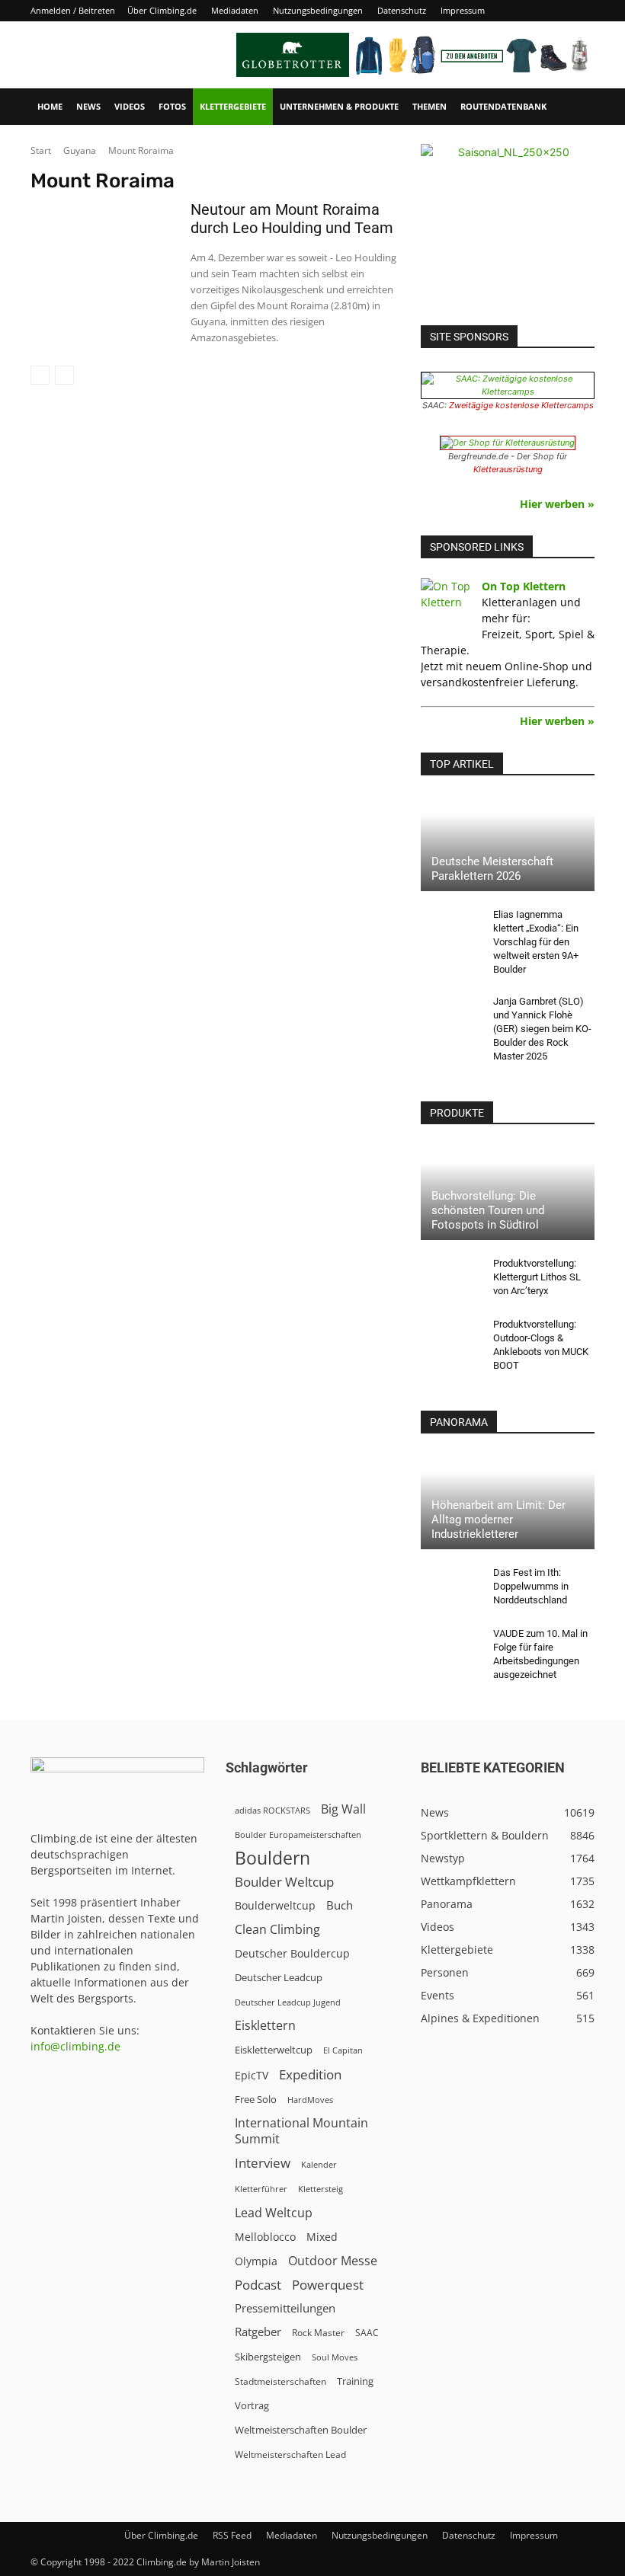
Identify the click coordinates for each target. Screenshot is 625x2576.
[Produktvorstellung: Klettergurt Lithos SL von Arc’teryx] (451, 1278)
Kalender (319, 2164)
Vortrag (252, 2405)
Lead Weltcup (274, 2213)
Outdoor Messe (333, 2261)
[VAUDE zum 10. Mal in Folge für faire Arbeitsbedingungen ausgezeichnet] (451, 1648)
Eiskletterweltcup (274, 2050)
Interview (263, 2163)
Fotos (172, 106)
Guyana (80, 150)
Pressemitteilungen (285, 2308)
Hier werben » (557, 504)
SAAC (367, 2333)
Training (355, 2381)
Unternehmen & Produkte (339, 106)
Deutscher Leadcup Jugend (288, 2002)
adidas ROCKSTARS (272, 1810)
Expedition (310, 2074)
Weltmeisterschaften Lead (290, 2454)
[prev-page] (40, 375)
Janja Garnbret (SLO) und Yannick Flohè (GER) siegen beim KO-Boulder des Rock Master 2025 (542, 1029)
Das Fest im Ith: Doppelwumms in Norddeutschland (531, 1586)
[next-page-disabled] (64, 375)
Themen (429, 106)
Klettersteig (321, 2189)
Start (41, 150)
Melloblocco (265, 2237)
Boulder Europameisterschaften (298, 1835)
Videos (130, 106)
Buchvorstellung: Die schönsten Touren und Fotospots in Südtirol (488, 1210)
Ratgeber (258, 2332)
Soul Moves (335, 2357)
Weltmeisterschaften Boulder (301, 2430)
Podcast (258, 2285)
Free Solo (256, 2099)
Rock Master (318, 2333)
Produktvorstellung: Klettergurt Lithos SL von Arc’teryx (537, 1277)
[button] (576, 107)
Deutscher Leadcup (279, 1977)
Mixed (322, 2237)
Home (50, 106)
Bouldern (272, 1858)
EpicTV (252, 2075)
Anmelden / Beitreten (73, 10)
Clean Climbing (277, 1930)
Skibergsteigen (268, 2357)
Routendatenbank (503, 106)
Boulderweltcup (275, 1906)
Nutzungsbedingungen (318, 10)
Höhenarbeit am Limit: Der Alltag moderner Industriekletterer (498, 1520)
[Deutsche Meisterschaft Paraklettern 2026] (508, 843)
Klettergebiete (233, 106)
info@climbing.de (75, 2046)
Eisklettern (265, 2026)
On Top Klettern (524, 586)
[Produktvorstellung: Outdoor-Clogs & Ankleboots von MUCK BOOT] (451, 1339)
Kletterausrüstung (508, 469)
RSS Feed (232, 2535)
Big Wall (343, 1809)
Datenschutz (402, 10)
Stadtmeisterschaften (280, 2381)
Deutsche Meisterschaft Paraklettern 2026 (492, 869)
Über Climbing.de (162, 10)
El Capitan (343, 2050)
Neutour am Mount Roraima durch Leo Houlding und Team (292, 219)
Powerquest (328, 2285)
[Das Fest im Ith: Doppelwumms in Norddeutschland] (451, 1587)
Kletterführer (261, 2189)
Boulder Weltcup (284, 1882)
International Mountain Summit (301, 2131)
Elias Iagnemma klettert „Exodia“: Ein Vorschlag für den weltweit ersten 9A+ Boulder (536, 942)
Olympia (256, 2261)
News (88, 106)
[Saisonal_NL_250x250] (508, 231)
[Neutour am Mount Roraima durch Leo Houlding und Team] (104, 253)
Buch (340, 1905)
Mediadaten (235, 10)
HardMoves (310, 2100)
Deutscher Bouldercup (292, 1953)
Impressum (463, 10)
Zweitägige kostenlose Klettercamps (521, 405)
